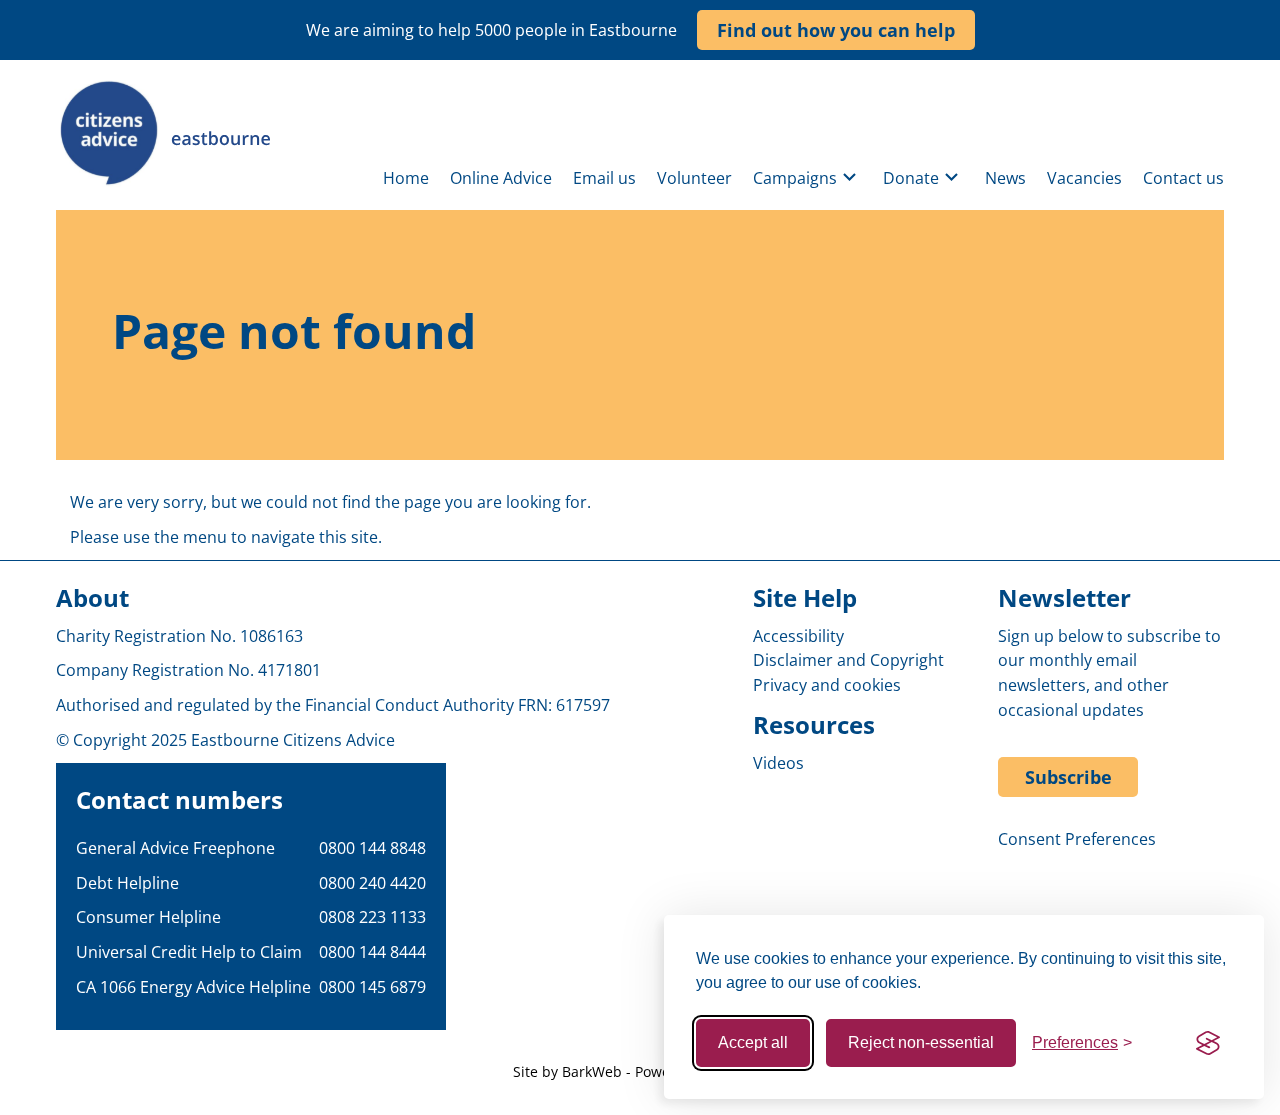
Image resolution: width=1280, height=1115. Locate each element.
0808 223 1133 (372, 917)
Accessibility (798, 636)
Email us (604, 178)
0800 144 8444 (372, 952)
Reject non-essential (921, 1042)
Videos (778, 763)
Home (406, 178)
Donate (911, 178)
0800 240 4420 (372, 883)
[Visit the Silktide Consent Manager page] (1208, 1043)
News (1005, 178)
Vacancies (1084, 178)
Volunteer (694, 178)
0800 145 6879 (372, 987)
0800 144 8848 (372, 848)
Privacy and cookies (827, 685)
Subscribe (1068, 777)
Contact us (1183, 178)
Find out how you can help (836, 30)
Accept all (753, 1042)
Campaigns (795, 178)
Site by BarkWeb (567, 1071)
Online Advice (501, 178)
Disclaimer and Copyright (848, 660)
